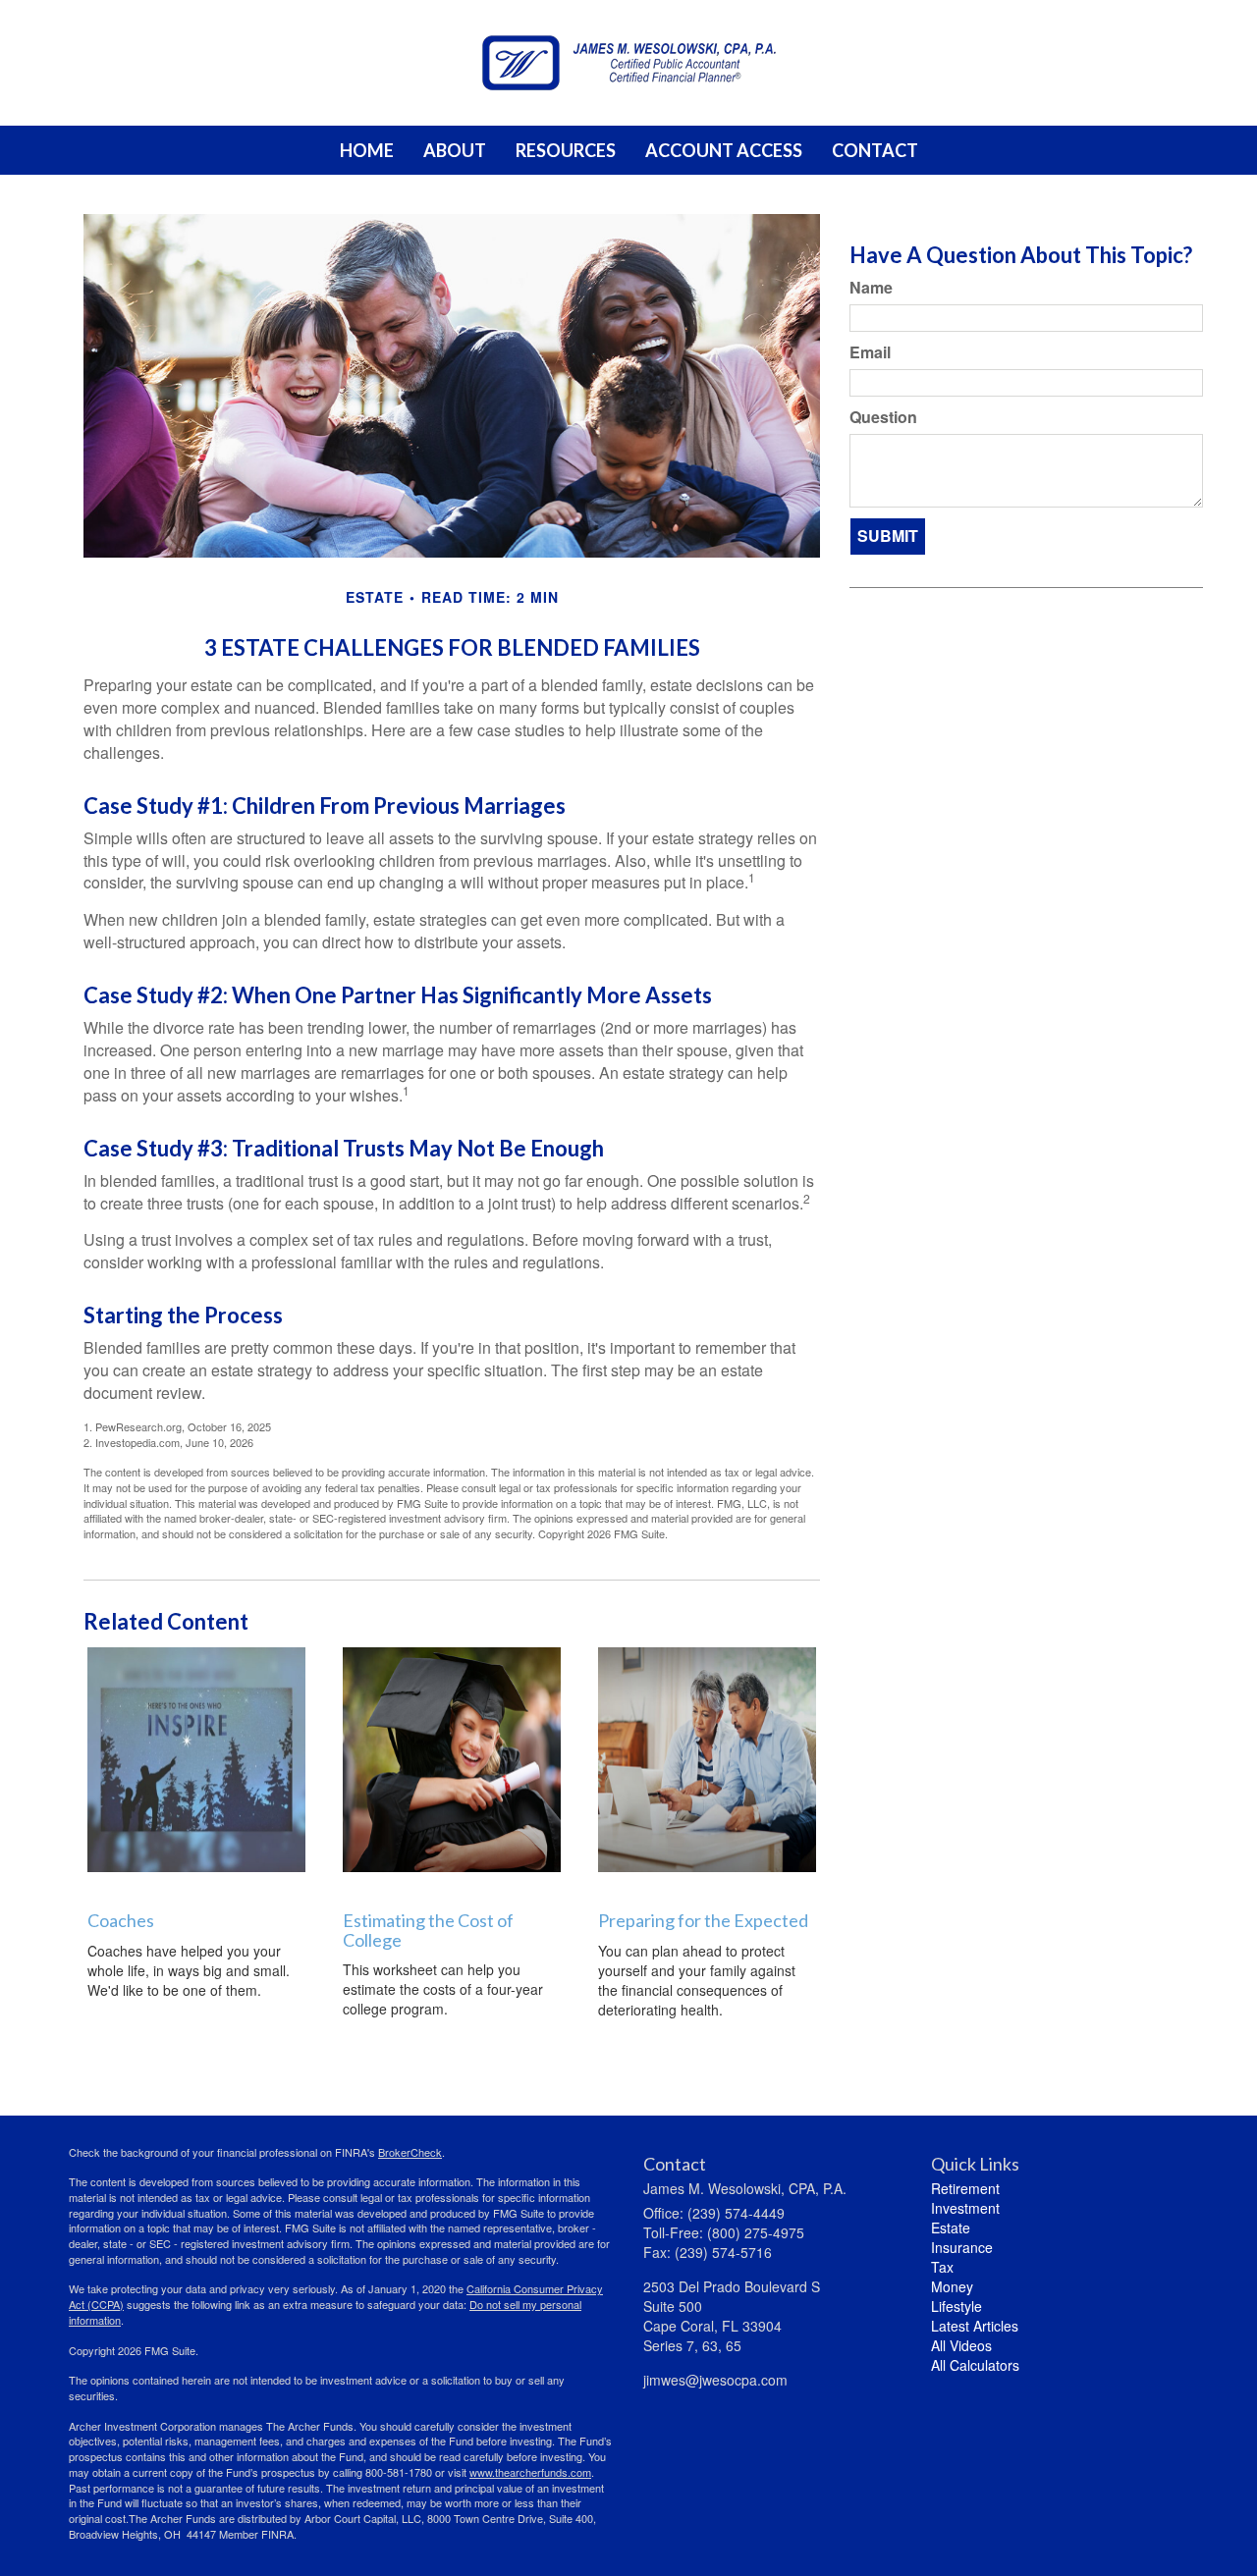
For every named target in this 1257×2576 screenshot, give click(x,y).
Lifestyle (956, 2306)
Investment (965, 2208)
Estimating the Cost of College (428, 1930)
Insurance (962, 2247)
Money (952, 2286)
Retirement (965, 2188)
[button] (455, 150)
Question (883, 417)
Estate (951, 2227)
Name (871, 288)
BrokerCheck (410, 2152)
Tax (942, 2267)
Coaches (121, 1920)
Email (870, 352)
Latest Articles (975, 2326)
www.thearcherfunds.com (530, 2472)
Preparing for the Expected (703, 1920)
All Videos (961, 2345)
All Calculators (975, 2365)
